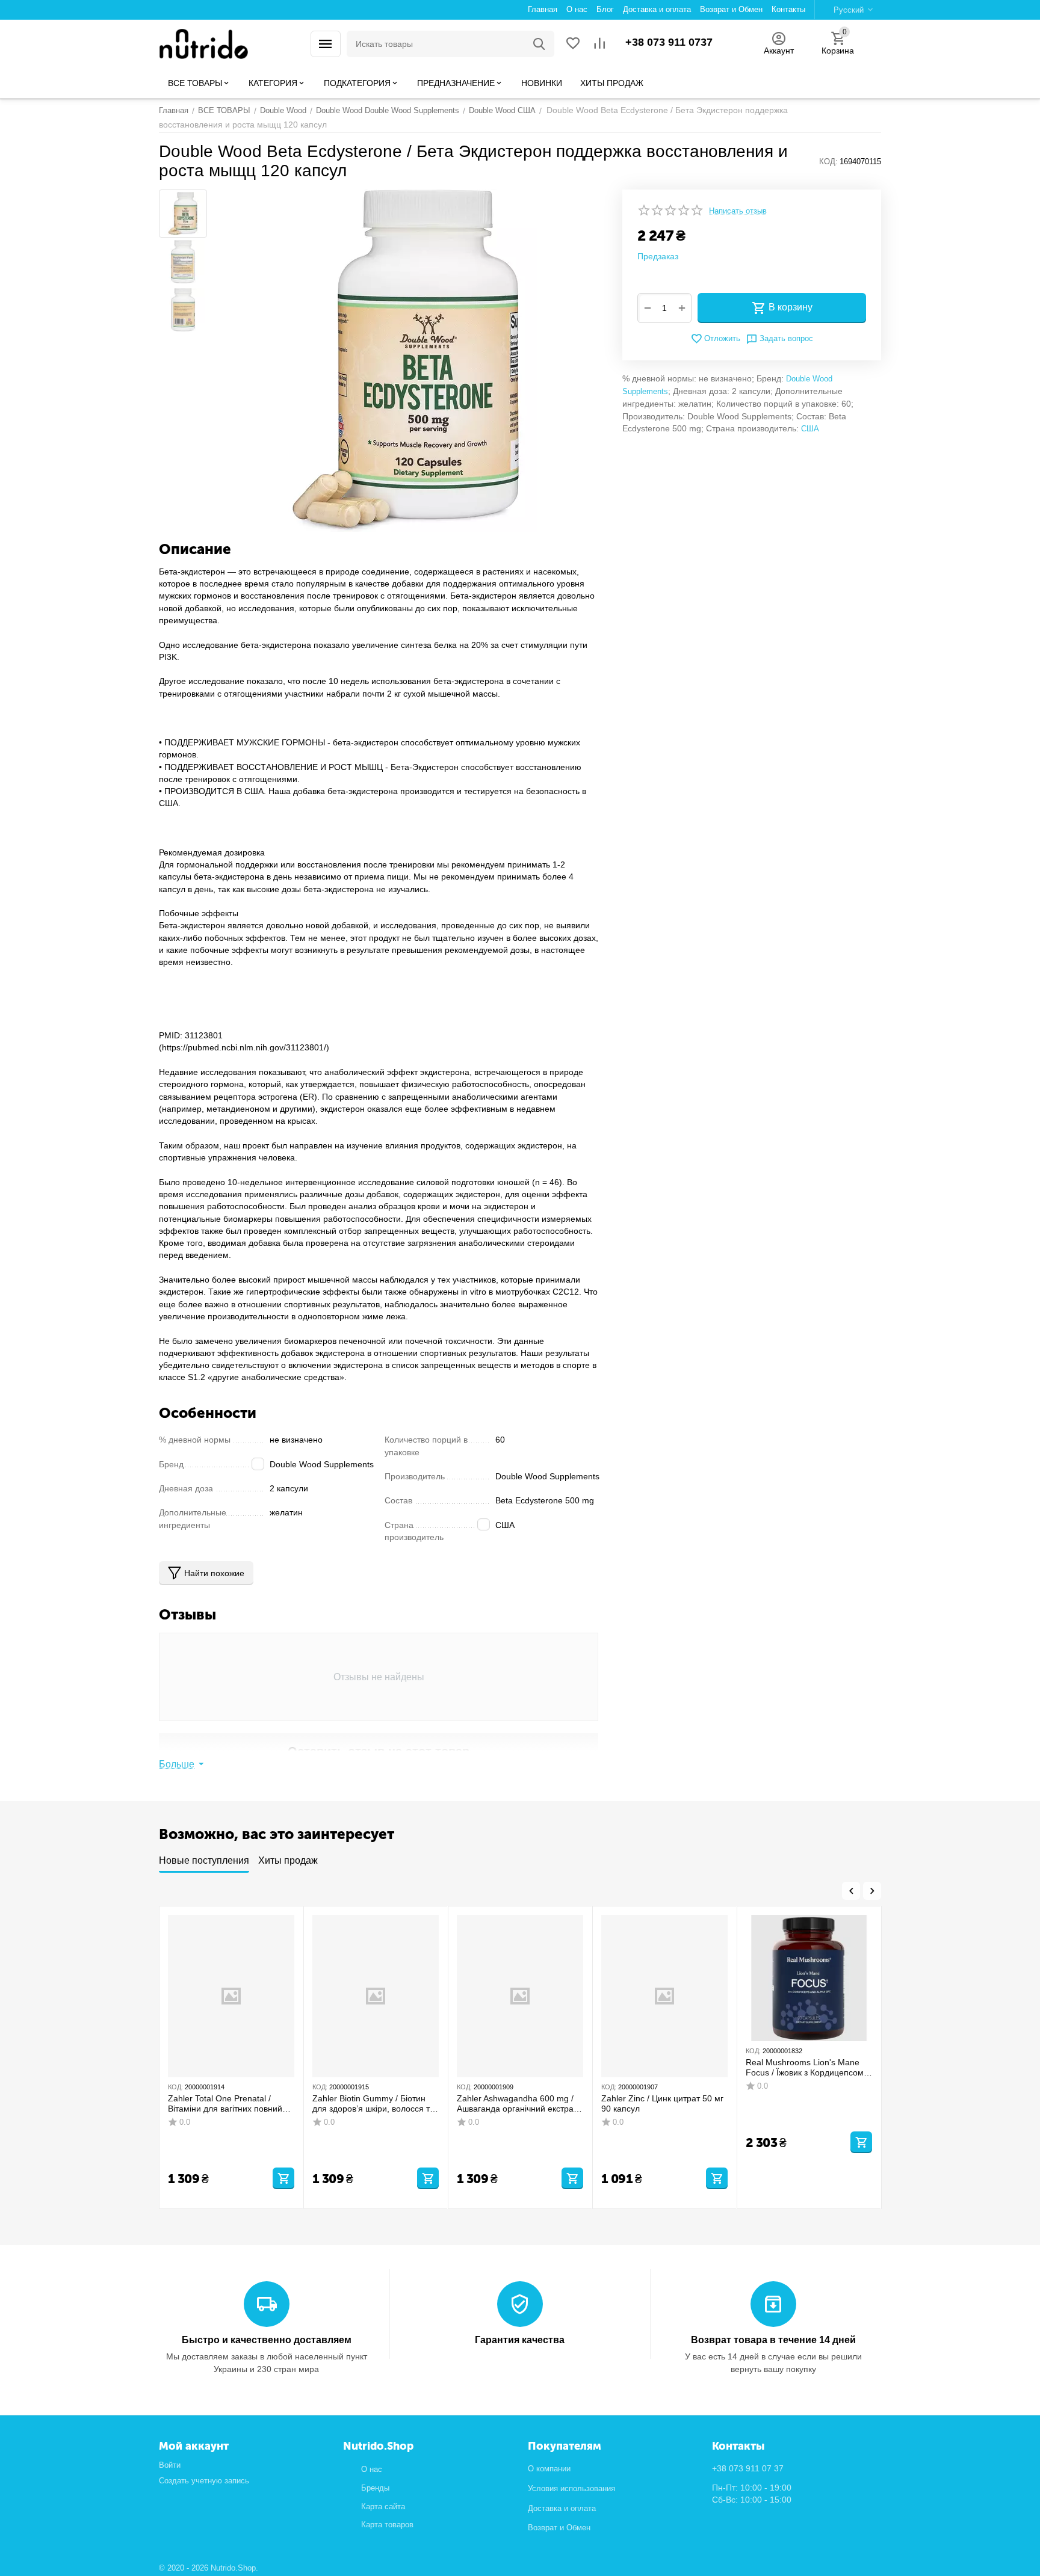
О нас (372, 2469)
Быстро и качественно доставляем (267, 2340)
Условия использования (571, 2488)
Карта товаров (387, 2525)
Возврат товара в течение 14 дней (773, 2340)
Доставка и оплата (562, 2508)
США (810, 429)
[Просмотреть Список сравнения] (599, 44)
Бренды (375, 2488)
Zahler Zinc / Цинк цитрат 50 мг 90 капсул (662, 2103)
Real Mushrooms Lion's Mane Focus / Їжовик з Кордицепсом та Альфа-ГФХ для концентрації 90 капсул (809, 2068)
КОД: (828, 162)
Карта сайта (383, 2507)
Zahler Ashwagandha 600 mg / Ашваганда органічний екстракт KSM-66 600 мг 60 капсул (519, 2104)
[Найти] (539, 44)
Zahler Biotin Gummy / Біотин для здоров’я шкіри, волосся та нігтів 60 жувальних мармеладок (373, 2104)
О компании (549, 2469)
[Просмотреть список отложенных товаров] (573, 44)
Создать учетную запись (204, 2481)
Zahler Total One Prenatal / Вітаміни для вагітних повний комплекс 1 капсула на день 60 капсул (229, 2104)
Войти (170, 2465)
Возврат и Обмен (559, 2528)
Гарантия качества (520, 2340)
